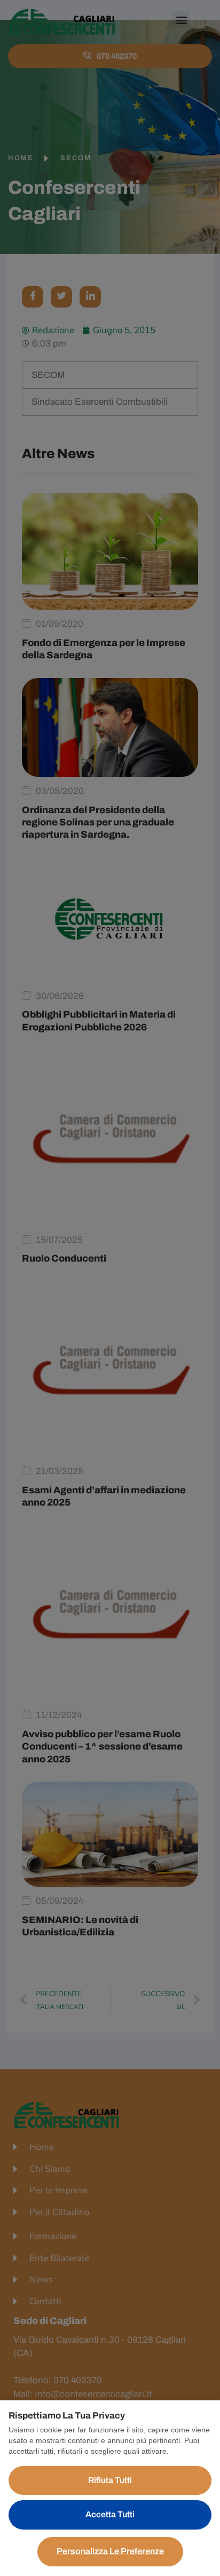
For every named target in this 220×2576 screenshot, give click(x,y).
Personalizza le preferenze (110, 2551)
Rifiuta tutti (110, 2480)
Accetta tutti (110, 2514)
